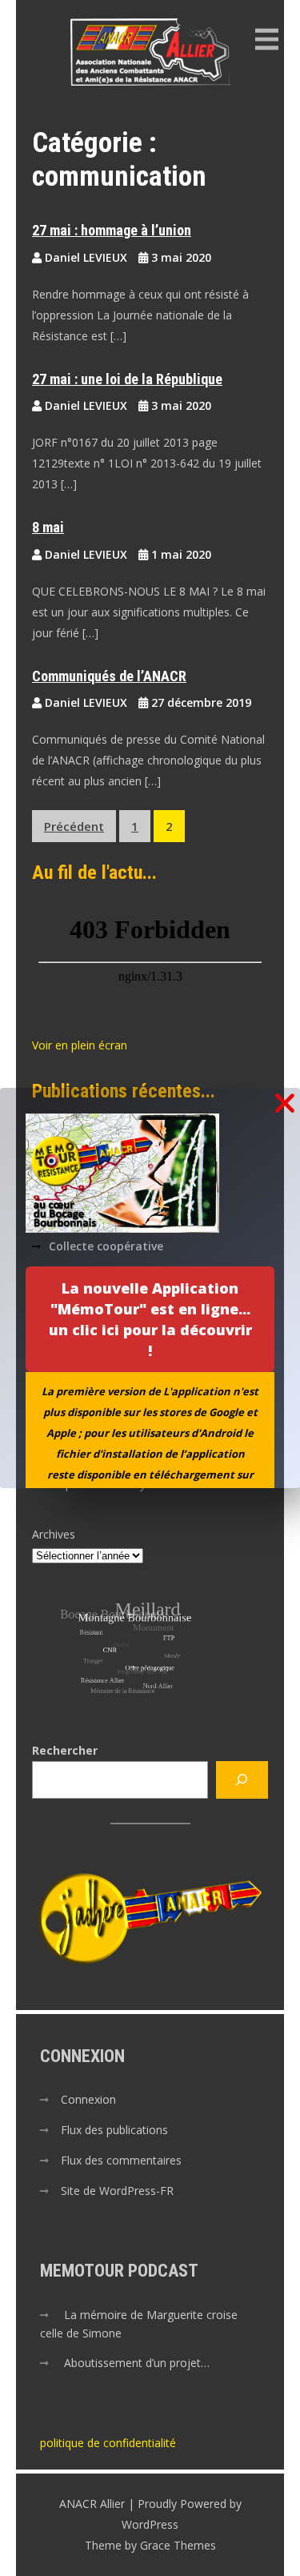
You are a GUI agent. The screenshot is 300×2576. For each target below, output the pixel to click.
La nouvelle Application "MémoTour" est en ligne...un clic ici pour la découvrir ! (150, 1319)
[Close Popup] (285, 1104)
